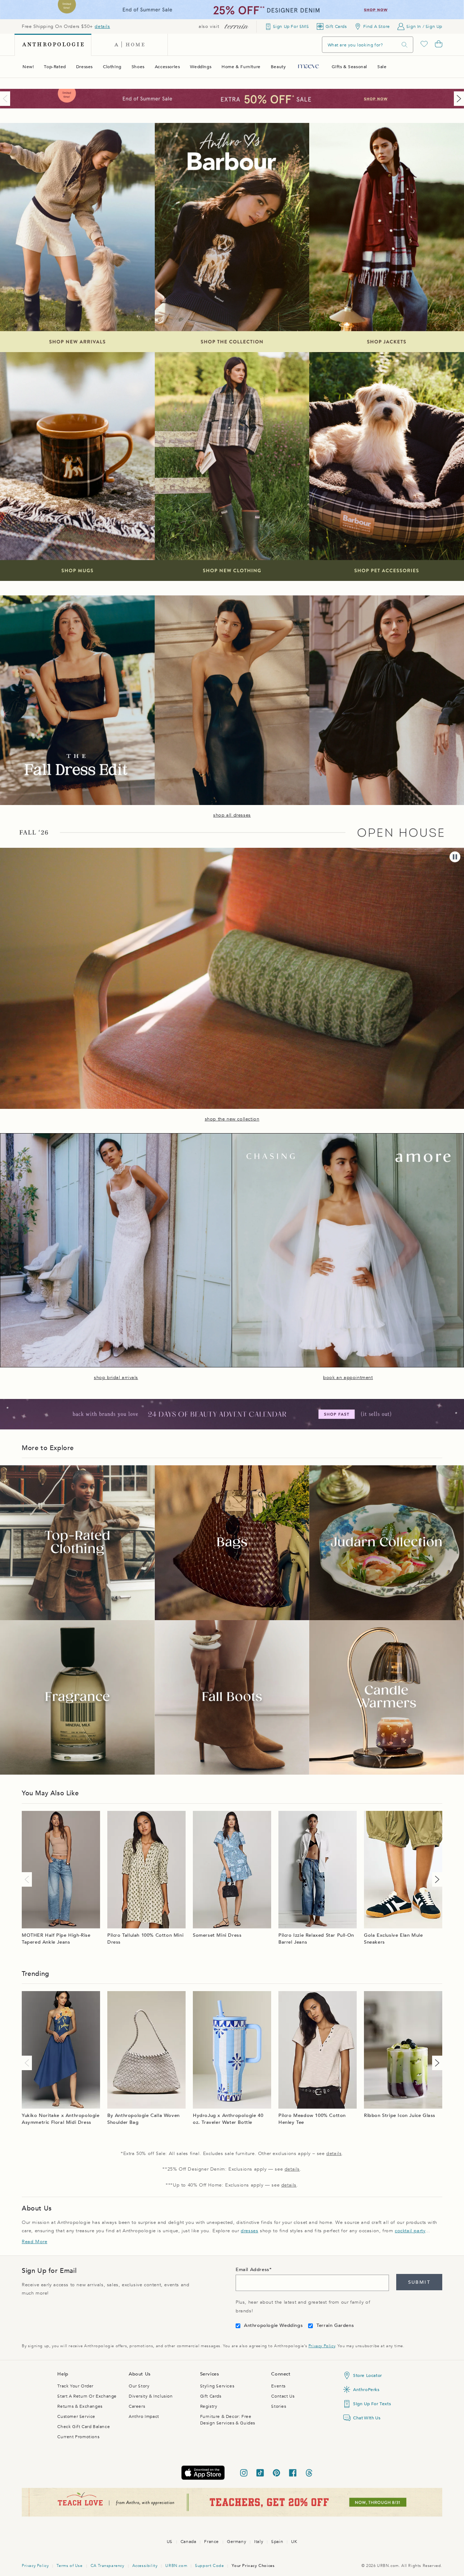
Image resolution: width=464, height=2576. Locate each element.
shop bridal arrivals (116, 1378)
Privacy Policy (322, 2346)
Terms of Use (69, 2566)
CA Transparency (107, 2566)
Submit (419, 2282)
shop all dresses (232, 815)
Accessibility (145, 2566)
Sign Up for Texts (372, 2404)
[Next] (457, 99)
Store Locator (368, 2375)
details (102, 26)
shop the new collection (232, 1119)
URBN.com (176, 2566)
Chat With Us (367, 2418)
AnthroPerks (366, 2390)
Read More (34, 2242)
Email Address (252, 2270)
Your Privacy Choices (253, 2566)
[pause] (455, 857)
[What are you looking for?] (405, 45)
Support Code (209, 2566)
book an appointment (348, 1378)
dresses (249, 2231)
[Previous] (7, 99)
